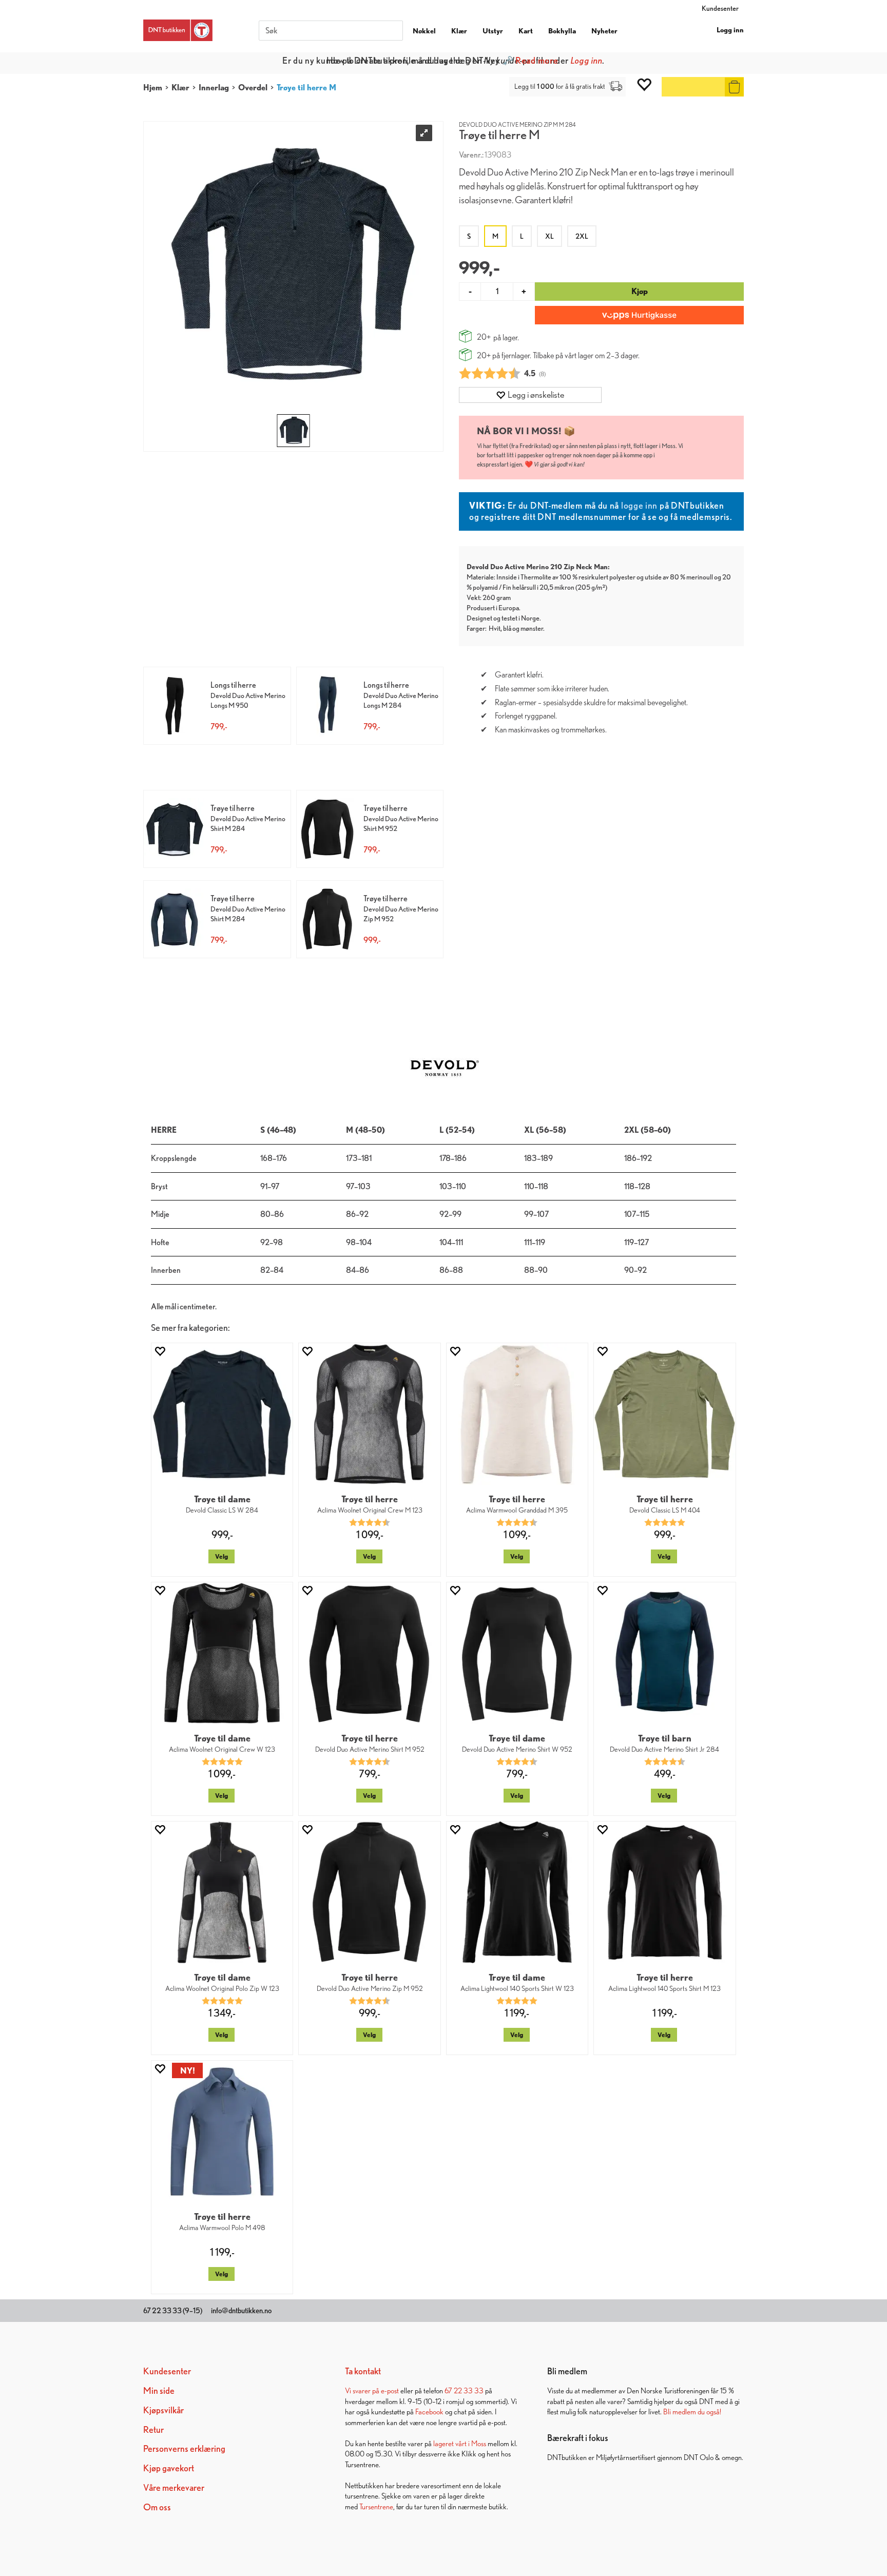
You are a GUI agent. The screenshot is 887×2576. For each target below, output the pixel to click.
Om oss (157, 2507)
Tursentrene (376, 2506)
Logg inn (730, 30)
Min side (159, 2390)
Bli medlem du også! (692, 2412)
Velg (221, 1556)
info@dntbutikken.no (241, 2311)
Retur (153, 2429)
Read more (537, 60)
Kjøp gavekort (169, 2468)
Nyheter (604, 31)
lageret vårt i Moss (460, 2443)
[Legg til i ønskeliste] (160, 1351)
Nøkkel (424, 31)
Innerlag (214, 88)
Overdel (253, 88)
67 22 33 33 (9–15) (173, 2311)
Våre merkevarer (174, 2487)
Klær (459, 31)
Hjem (153, 88)
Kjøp (640, 291)
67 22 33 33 (464, 2390)
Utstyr (493, 31)
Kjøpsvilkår (163, 2410)
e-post (390, 2390)
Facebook (429, 2412)
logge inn (639, 505)
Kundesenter (720, 8)
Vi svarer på (363, 2390)
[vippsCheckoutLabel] (639, 315)
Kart (526, 31)
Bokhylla (562, 31)
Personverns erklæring (184, 2448)
